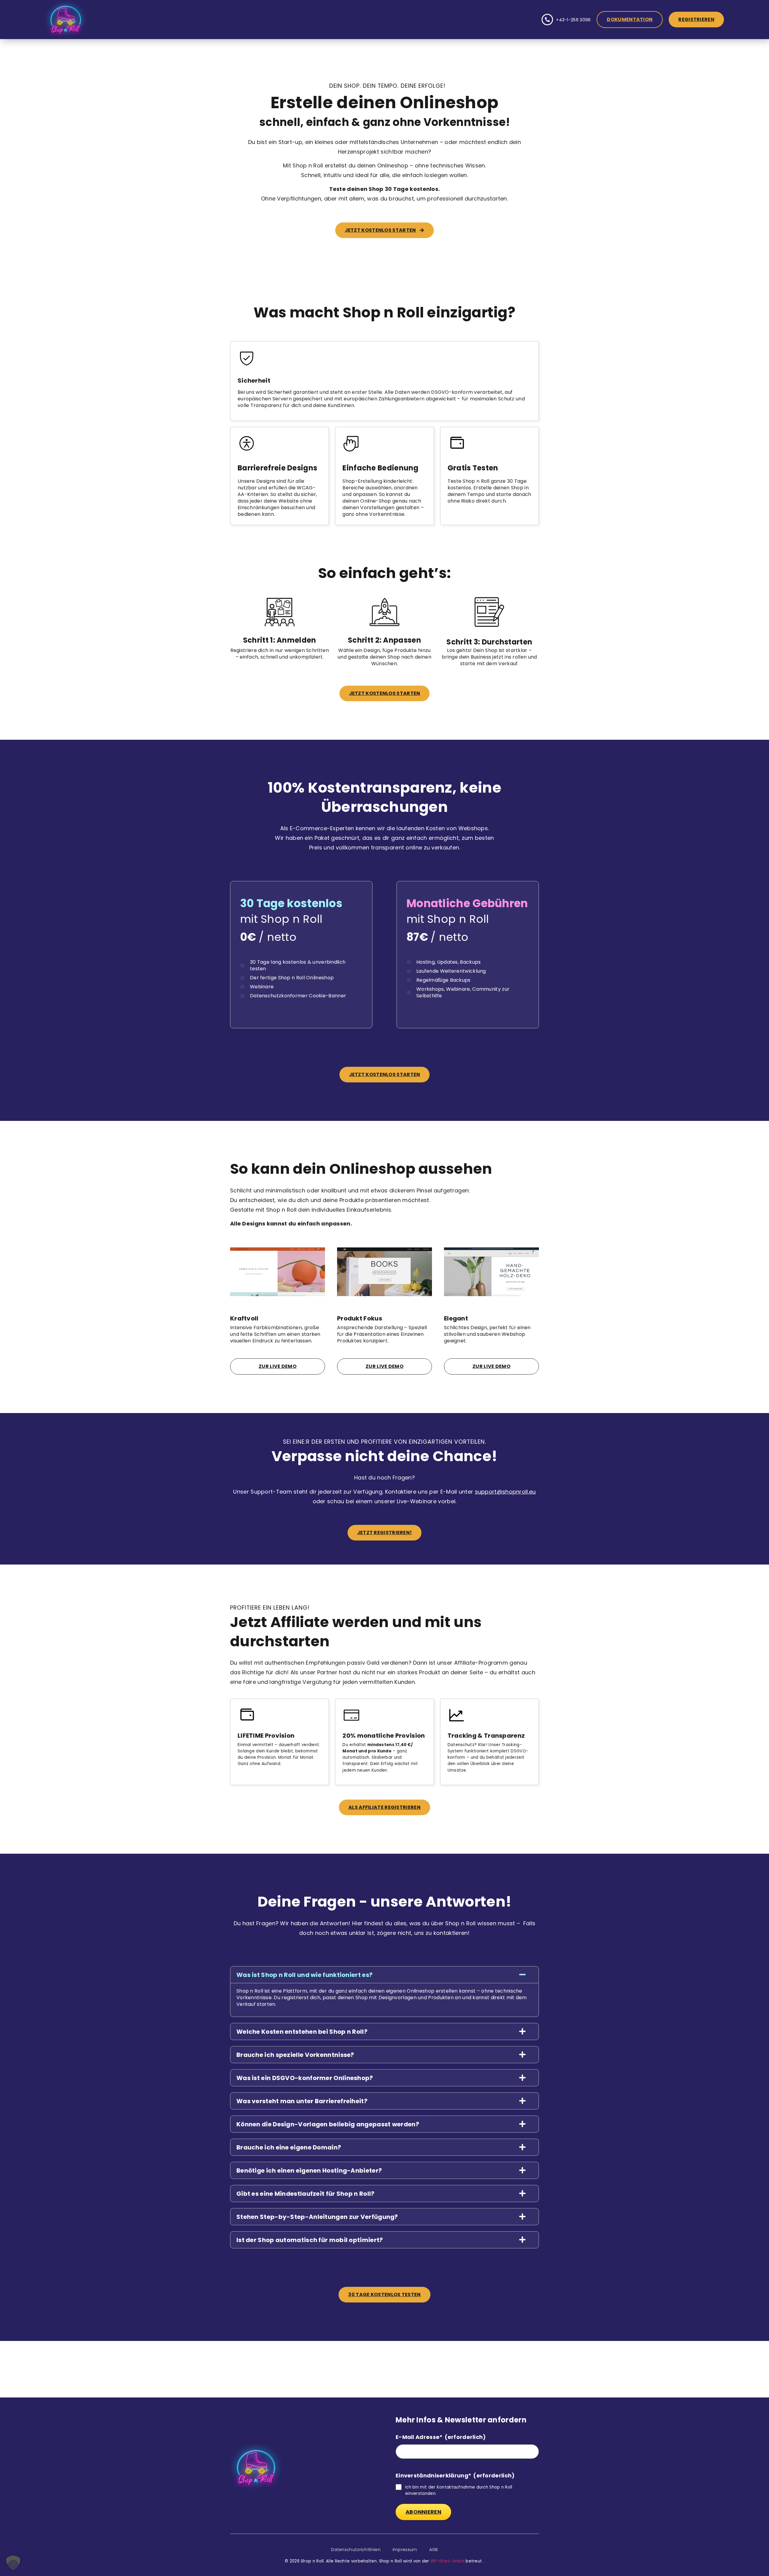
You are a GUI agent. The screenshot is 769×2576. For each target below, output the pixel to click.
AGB (434, 2550)
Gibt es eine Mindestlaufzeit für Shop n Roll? (305, 2194)
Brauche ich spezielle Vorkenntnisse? (295, 2055)
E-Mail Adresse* (441, 2437)
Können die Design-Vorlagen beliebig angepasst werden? (328, 2124)
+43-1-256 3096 (573, 20)
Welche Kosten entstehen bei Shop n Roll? (302, 2032)
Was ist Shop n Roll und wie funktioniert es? (304, 1975)
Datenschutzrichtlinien (356, 2550)
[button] (384, 1975)
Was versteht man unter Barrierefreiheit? (302, 2101)
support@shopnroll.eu (505, 1492)
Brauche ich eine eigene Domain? (289, 2147)
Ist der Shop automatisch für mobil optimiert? (310, 2240)
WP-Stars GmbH (447, 2561)
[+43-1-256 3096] (547, 20)
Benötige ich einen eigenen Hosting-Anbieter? (309, 2171)
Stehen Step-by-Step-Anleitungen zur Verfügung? (317, 2217)
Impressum (405, 2550)
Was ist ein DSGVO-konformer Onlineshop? (305, 2078)
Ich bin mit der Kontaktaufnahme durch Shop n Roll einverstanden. (459, 2490)
